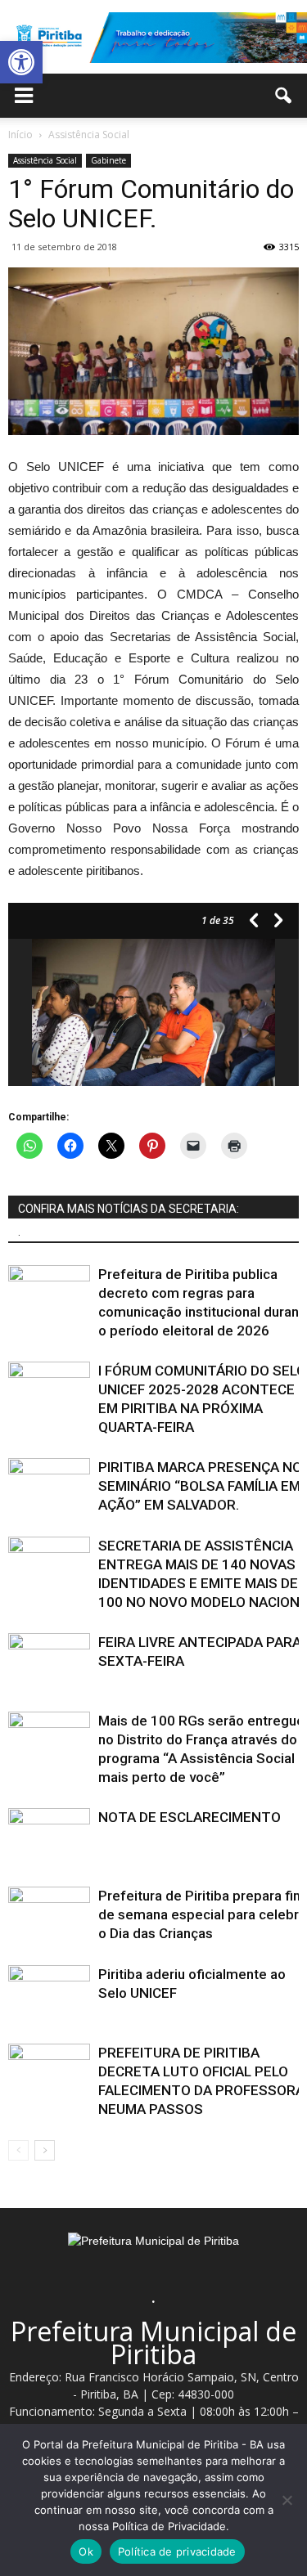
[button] (21, 62)
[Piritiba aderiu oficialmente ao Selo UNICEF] (49, 1993)
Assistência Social (45, 160)
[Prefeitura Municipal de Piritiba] (153, 38)
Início (20, 135)
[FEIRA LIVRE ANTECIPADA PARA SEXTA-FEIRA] (49, 1661)
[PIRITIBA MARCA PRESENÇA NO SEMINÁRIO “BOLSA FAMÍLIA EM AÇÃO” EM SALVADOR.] (49, 1486)
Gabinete (108, 160)
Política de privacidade (177, 2551)
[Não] (287, 2500)
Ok (86, 2551)
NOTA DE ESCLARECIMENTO (190, 1817)
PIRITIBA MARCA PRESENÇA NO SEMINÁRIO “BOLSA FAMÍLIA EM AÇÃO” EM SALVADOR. (200, 1486)
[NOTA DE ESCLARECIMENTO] (49, 1836)
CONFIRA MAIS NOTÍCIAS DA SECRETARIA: (129, 1209)
